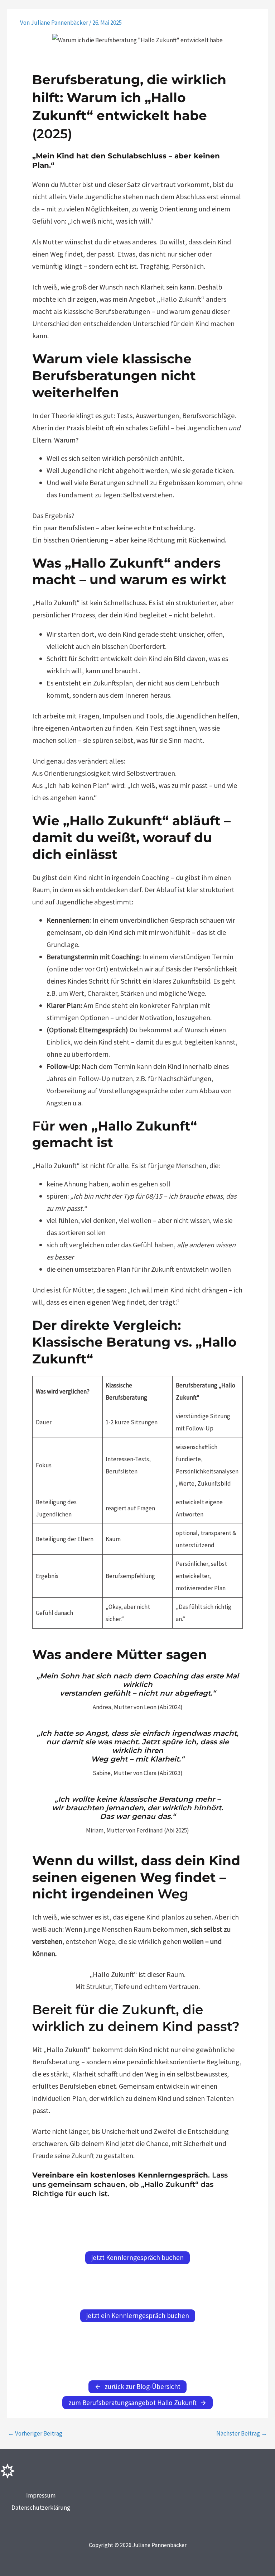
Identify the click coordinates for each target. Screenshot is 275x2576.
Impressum (41, 2495)
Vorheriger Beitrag (35, 2434)
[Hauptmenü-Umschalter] (258, 14)
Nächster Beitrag (242, 2434)
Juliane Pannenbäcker (61, 14)
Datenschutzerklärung (41, 2508)
